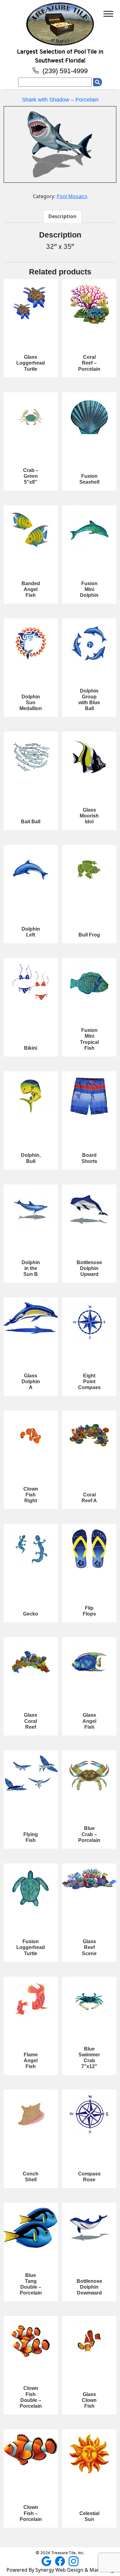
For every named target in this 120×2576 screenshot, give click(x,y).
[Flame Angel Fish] (31, 2002)
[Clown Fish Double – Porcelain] (31, 2341)
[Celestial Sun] (89, 2454)
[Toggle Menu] (108, 14)
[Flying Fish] (31, 1773)
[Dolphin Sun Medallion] (31, 643)
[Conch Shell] (31, 2115)
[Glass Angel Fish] (89, 1662)
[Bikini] (31, 983)
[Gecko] (31, 1549)
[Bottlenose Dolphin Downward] (89, 2228)
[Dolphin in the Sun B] (31, 1209)
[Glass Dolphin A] (31, 1318)
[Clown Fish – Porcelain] (31, 2450)
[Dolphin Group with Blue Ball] (89, 643)
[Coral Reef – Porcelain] (89, 304)
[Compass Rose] (89, 2115)
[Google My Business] (47, 2561)
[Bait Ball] (31, 757)
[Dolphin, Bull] (31, 1096)
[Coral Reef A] (89, 1436)
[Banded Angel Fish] (31, 530)
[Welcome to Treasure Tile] (60, 23)
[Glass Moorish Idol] (89, 757)
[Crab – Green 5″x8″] (31, 417)
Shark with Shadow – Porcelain (60, 100)
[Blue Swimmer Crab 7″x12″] (89, 2002)
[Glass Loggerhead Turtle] (31, 304)
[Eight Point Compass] (89, 1322)
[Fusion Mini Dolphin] (89, 530)
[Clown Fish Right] (31, 1436)
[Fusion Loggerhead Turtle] (31, 1888)
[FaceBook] (61, 2561)
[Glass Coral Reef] (31, 1662)
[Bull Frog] (89, 870)
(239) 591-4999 (64, 71)
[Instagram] (74, 2561)
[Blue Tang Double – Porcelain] (31, 2228)
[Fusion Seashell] (89, 417)
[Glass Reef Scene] (89, 1879)
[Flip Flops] (89, 1549)
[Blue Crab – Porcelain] (89, 1775)
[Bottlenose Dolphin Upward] (89, 1209)
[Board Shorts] (89, 1096)
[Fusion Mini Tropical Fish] (89, 983)
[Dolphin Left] (31, 870)
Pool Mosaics (72, 196)
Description (62, 216)
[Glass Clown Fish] (89, 2341)
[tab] (62, 216)
